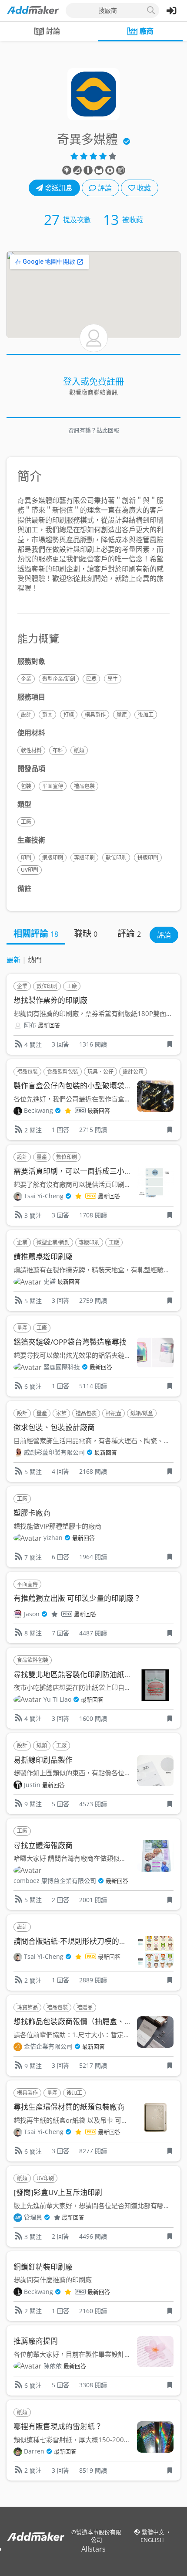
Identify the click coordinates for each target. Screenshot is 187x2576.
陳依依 (53, 2366)
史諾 (50, 1281)
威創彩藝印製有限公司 (54, 1452)
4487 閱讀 (93, 1633)
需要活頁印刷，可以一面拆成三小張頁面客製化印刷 (99, 1171)
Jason (32, 1614)
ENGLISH (152, 2540)
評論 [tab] (129, 933)
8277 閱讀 (93, 2151)
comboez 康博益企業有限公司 (55, 1881)
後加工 (146, 715)
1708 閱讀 (93, 1215)
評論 (104, 188)
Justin (32, 1785)
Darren (34, 2451)
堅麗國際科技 (62, 1367)
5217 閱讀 (93, 2065)
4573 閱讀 (93, 1804)
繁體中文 (154, 2532)
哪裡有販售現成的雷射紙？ (58, 2426)
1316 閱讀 (93, 1044)
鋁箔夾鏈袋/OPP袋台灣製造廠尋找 (70, 1342)
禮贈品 (85, 2007)
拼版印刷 (148, 858)
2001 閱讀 (93, 1900)
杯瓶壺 (114, 1413)
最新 (13, 960)
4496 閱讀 (93, 2236)
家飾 (61, 1413)
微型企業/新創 (59, 679)
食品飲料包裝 (63, 1072)
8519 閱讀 (93, 2470)
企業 (26, 679)
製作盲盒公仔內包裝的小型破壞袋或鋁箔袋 (84, 1086)
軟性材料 (31, 750)
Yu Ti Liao (57, 1699)
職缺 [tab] (86, 933)
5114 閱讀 (93, 1386)
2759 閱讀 (93, 1300)
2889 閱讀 (93, 1980)
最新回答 (49, 1025)
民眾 (91, 679)
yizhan (53, 1538)
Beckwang (38, 1110)
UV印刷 (30, 870)
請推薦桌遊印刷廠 (43, 1256)
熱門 (35, 960)
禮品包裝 (84, 786)
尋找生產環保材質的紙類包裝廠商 (69, 2107)
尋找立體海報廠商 (43, 1845)
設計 (26, 715)
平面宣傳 (53, 786)
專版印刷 (84, 858)
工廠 (26, 822)
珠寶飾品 (27, 2007)
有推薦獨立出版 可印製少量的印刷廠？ (77, 1598)
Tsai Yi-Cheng (44, 1196)
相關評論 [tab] (36, 933)
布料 (58, 750)
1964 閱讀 (93, 1557)
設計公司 (133, 1072)
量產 (122, 715)
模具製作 (95, 715)
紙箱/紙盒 (142, 1413)
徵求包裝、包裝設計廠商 (54, 1427)
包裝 (26, 786)
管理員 (33, 2217)
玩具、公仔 (100, 1072)
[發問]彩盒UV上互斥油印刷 (58, 2192)
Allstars (93, 2549)
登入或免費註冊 (93, 382)
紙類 (79, 750)
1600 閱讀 (93, 1718)
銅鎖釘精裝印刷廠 (43, 2267)
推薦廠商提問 (36, 2341)
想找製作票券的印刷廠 (50, 1000)
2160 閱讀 (93, 2311)
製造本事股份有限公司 (99, 2536)
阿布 (30, 1025)
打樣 (69, 715)
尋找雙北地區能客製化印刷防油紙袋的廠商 (84, 1674)
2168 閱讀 (93, 1471)
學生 (113, 679)
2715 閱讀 (93, 1130)
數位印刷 (116, 858)
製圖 (47, 715)
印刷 (26, 858)
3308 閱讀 (93, 2385)
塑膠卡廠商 (32, 1513)
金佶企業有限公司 (48, 2046)
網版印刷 (53, 858)
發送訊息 (58, 188)
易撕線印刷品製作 (43, 1760)
